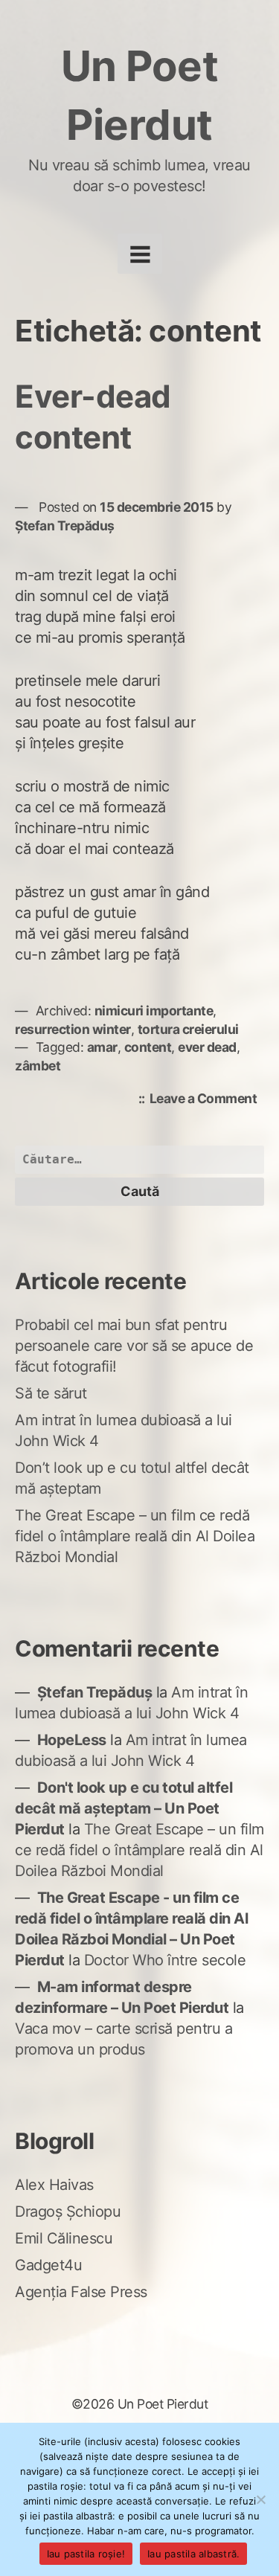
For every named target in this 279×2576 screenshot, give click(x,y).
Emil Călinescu (64, 2238)
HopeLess (72, 1740)
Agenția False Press (81, 2292)
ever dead (207, 1047)
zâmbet (38, 1066)
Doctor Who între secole (165, 1960)
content (148, 1047)
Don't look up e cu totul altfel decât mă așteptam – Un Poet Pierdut (124, 1808)
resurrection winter (73, 1029)
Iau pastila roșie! (86, 2554)
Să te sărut (51, 1393)
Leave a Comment (207, 1100)
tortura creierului (188, 1029)
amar (102, 1047)
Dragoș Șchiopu (68, 2212)
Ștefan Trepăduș (65, 526)
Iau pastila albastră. (193, 2554)
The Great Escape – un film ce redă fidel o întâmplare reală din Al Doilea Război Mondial (135, 1536)
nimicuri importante (154, 1011)
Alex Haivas (54, 2185)
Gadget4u (48, 2265)
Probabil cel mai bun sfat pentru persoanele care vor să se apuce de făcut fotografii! (134, 1346)
